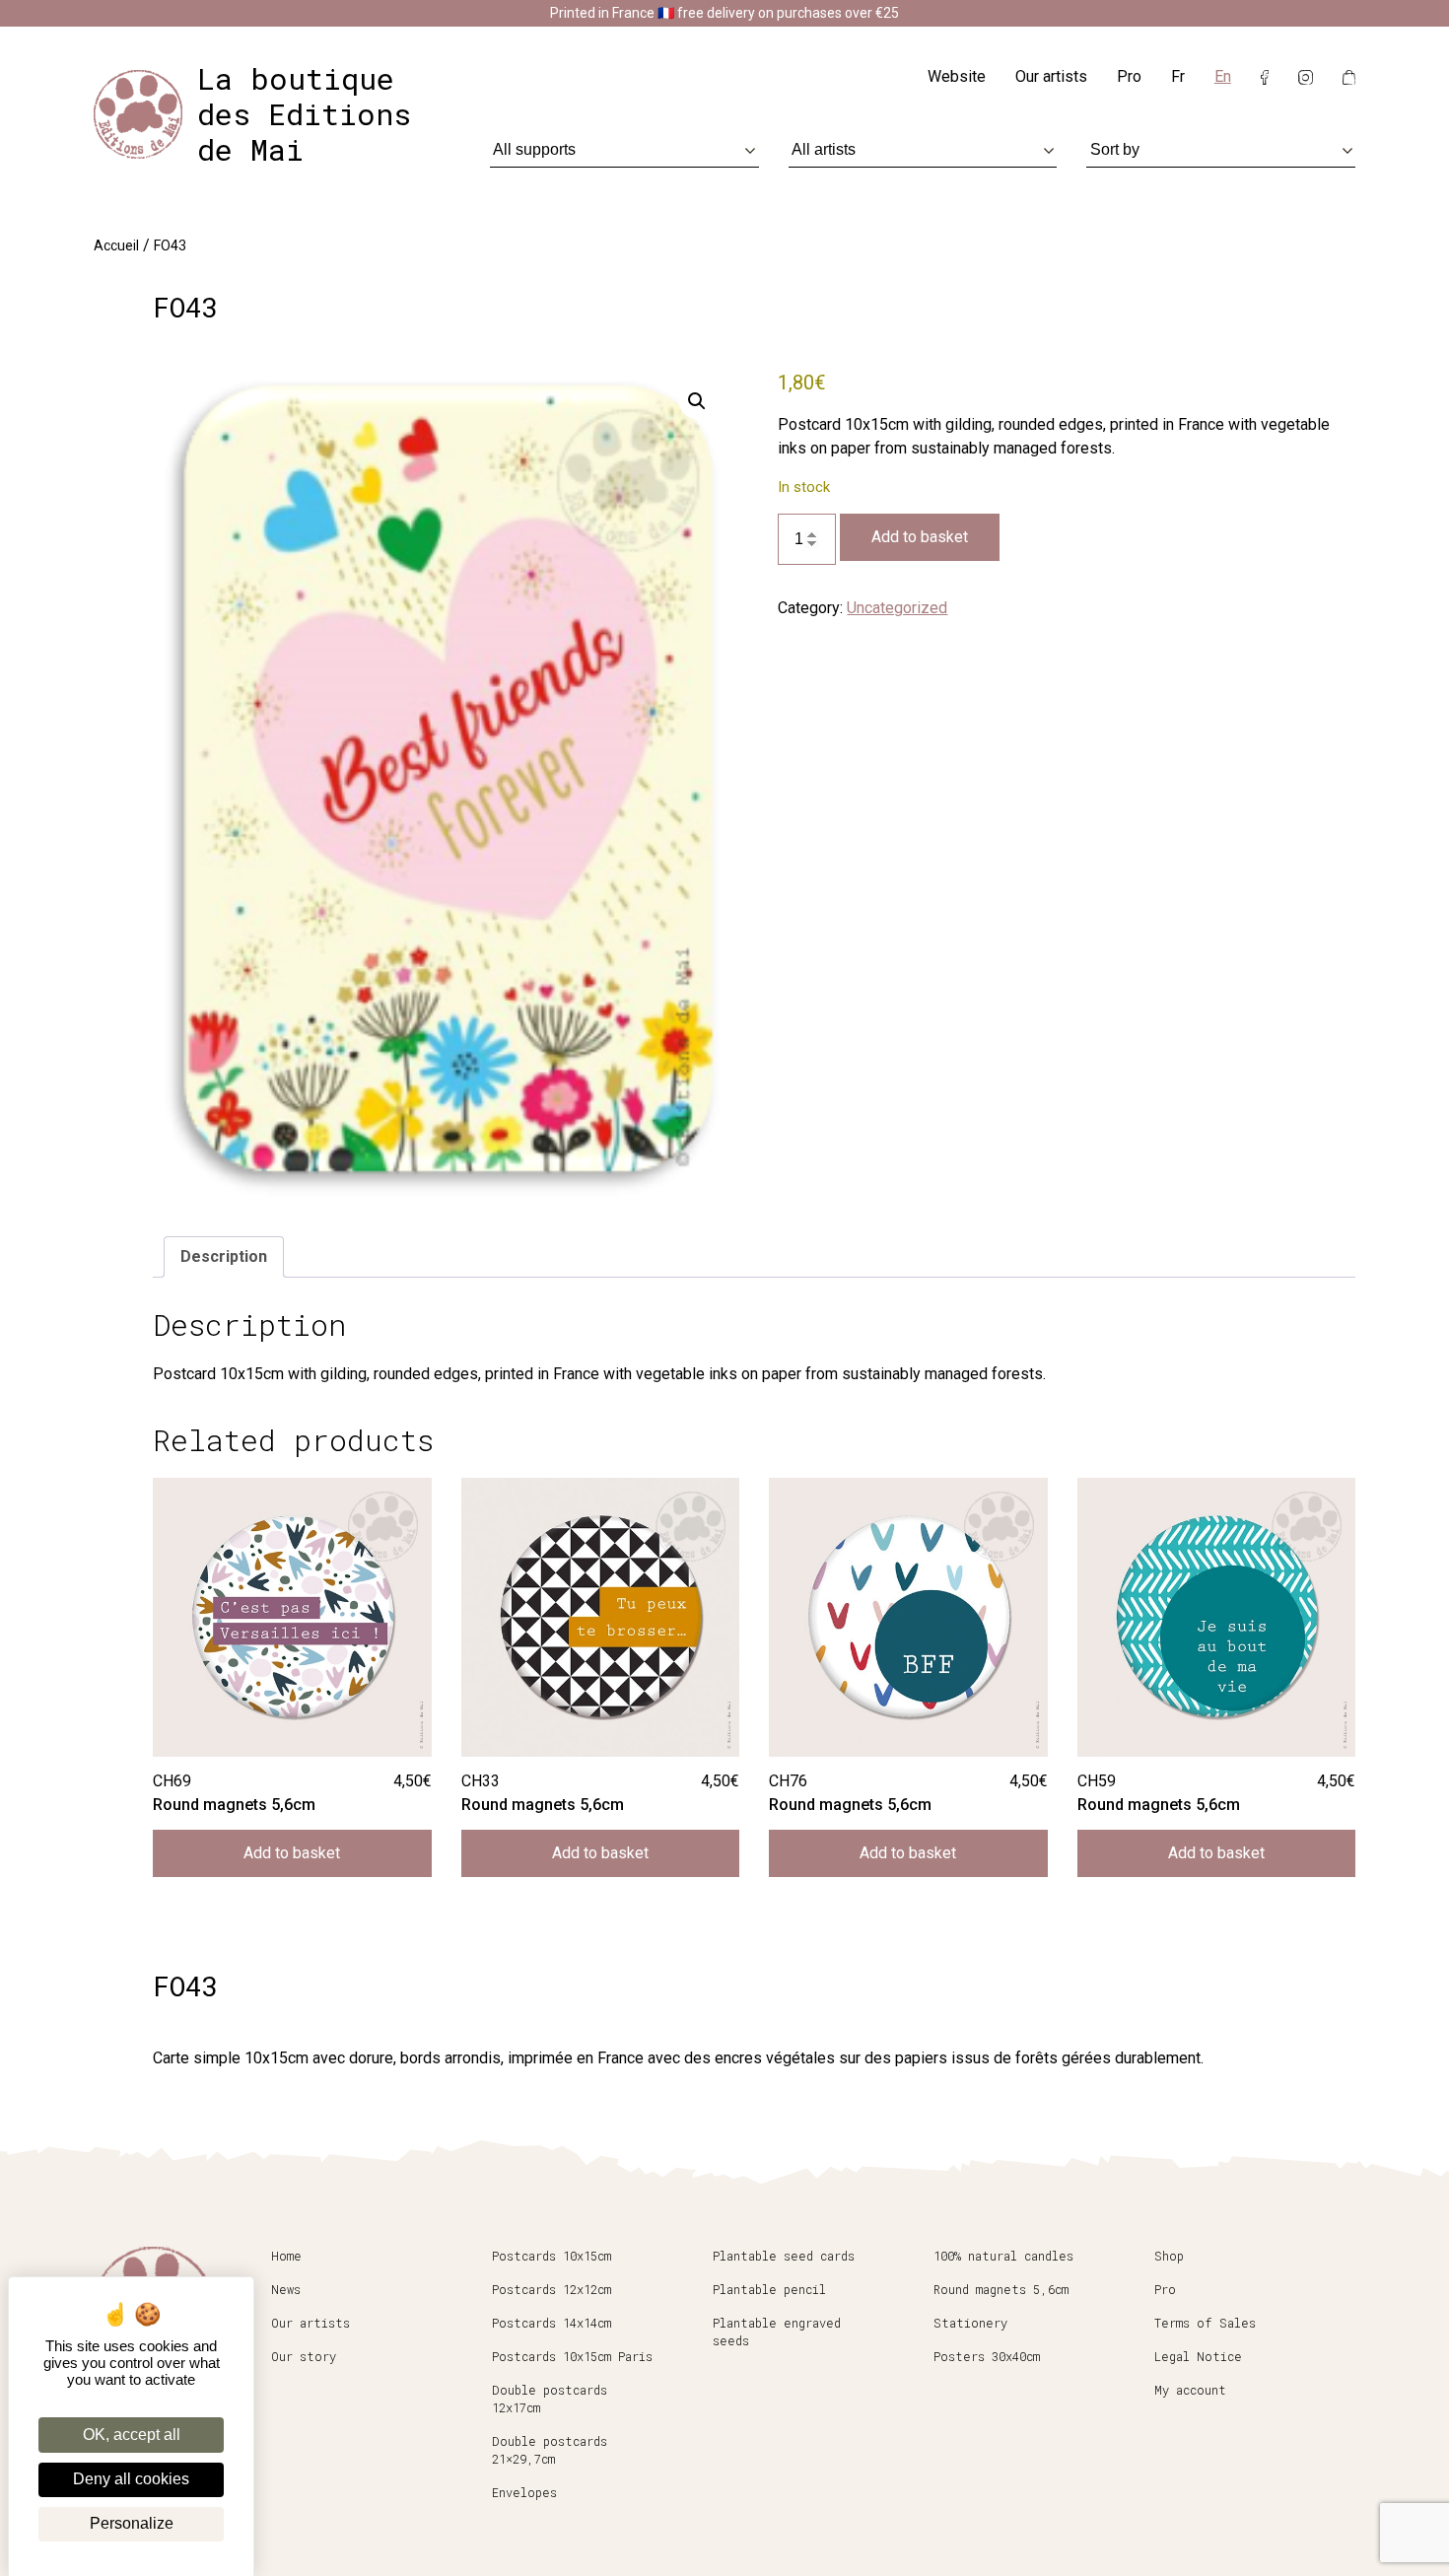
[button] (697, 401)
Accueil (116, 245)
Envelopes (524, 2492)
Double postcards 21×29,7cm (550, 2450)
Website (957, 76)
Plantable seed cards (784, 2256)
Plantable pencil (769, 2289)
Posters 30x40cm (987, 2356)
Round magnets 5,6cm (1001, 2289)
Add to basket (920, 537)
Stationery (970, 2323)
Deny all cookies (131, 2479)
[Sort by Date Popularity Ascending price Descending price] (1221, 149)
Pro (1129, 76)
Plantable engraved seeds (777, 2332)
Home (286, 2256)
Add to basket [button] (292, 1853)
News (286, 2289)
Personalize (132, 2523)
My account (1190, 2390)
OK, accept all (132, 2435)
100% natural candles (1003, 2256)
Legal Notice (1198, 2356)
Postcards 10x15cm (552, 2256)
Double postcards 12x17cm (550, 2399)
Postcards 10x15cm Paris (572, 2356)
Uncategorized (897, 608)
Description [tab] (224, 1256)
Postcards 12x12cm (552, 2289)
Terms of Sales (1205, 2323)
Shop (1169, 2256)
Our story (304, 2356)
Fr (1178, 76)
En (1223, 76)
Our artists (1051, 76)
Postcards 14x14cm (552, 2323)
